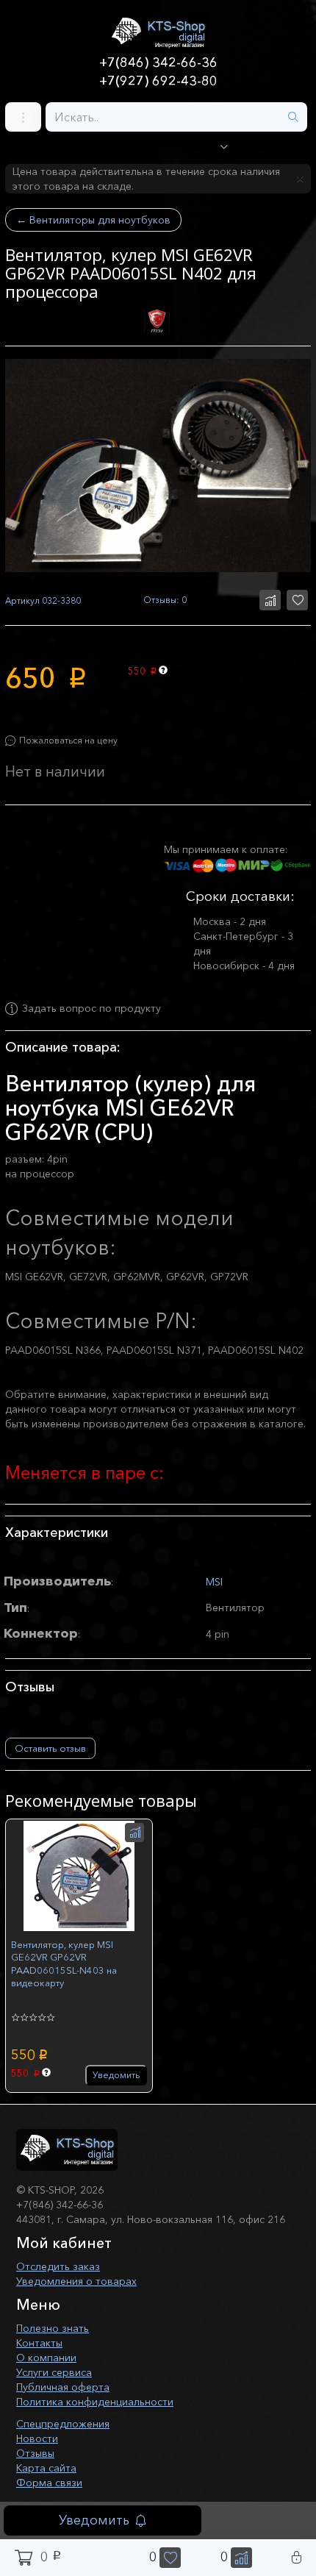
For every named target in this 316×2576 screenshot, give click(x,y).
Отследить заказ (58, 2266)
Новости (37, 2438)
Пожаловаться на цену (68, 740)
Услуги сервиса (54, 2372)
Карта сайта (46, 2468)
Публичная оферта (63, 2387)
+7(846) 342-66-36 (158, 63)
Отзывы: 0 (165, 600)
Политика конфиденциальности (95, 2402)
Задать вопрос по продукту (91, 1009)
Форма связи (49, 2483)
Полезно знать (53, 2328)
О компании (46, 2358)
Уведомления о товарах (76, 2281)
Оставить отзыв (50, 1748)
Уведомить (94, 2520)
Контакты (39, 2343)
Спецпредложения (63, 2424)
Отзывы (35, 2453)
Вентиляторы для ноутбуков (93, 220)
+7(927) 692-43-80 (158, 81)
